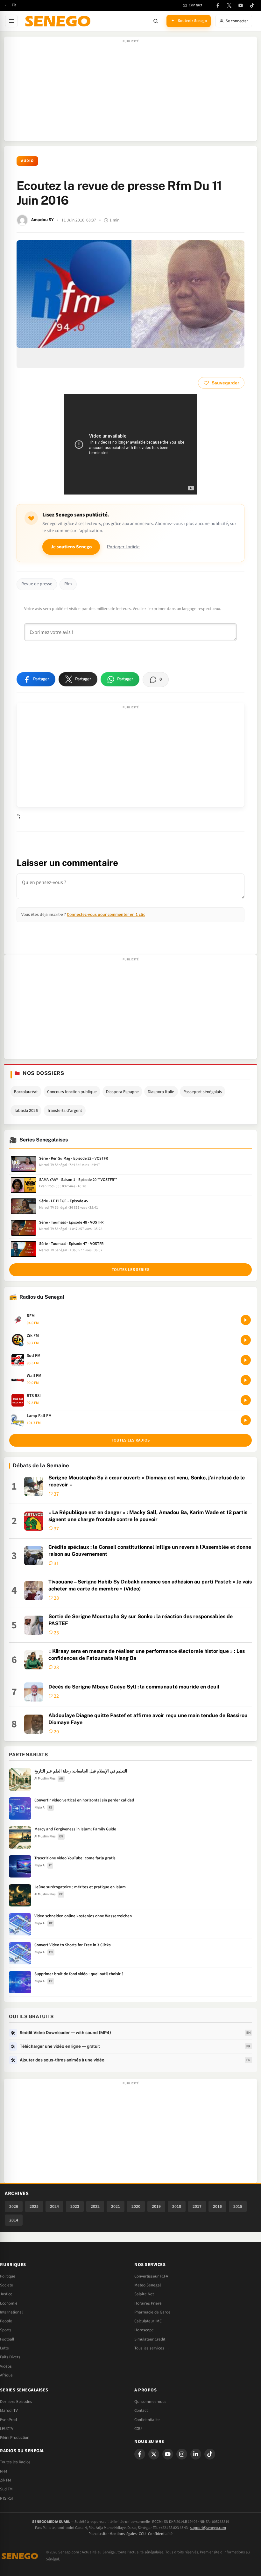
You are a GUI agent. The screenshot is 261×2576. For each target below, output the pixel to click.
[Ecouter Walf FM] (246, 1380)
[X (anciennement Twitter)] (229, 5)
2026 (14, 2206)
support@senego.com (208, 2528)
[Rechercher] (156, 21)
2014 (14, 2220)
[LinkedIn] (196, 2454)
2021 (116, 2206)
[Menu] (11, 21)
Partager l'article (123, 547)
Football (7, 2339)
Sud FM (6, 2489)
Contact (141, 2411)
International (11, 2312)
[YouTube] (241, 5)
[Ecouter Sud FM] (246, 1360)
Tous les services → (152, 2348)
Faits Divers (10, 2357)
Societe (7, 2285)
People (6, 2321)
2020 (136, 2206)
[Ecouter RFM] (246, 1320)
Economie (9, 2303)
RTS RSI (6, 2498)
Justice (6, 2294)
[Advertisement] (130, 92)
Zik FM (6, 2480)
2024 (54, 2206)
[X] (154, 2454)
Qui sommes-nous (150, 2402)
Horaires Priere (148, 2303)
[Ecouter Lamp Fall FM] (246, 1420)
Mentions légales (123, 2534)
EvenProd (8, 2420)
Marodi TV (9, 2411)
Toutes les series (130, 1270)
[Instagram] (182, 2454)
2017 (197, 2206)
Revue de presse (37, 584)
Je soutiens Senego (71, 547)
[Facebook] (218, 5)
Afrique (6, 2375)
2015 (238, 2206)
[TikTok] (252, 5)
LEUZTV (7, 2429)
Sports (6, 2330)
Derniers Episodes (16, 2402)
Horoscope (144, 2330)
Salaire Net (144, 2294)
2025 (34, 2206)
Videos (6, 2366)
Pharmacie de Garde (152, 2312)
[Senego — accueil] (59, 21)
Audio (27, 161)
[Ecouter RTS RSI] (246, 1400)
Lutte (4, 2348)
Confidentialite (147, 2420)
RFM (4, 2471)
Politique (8, 2276)
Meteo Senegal (148, 2285)
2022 (95, 2206)
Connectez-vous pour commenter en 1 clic (106, 914)
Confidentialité (160, 2534)
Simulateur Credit (150, 2339)
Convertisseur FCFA (151, 2276)
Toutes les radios (130, 1440)
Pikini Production (15, 2438)
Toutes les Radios (15, 2462)
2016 (217, 2206)
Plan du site (98, 2534)
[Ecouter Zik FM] (246, 1340)
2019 (156, 2206)
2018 (177, 2206)
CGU (138, 2429)
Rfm (68, 584)
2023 (75, 2206)
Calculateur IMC (148, 2321)
